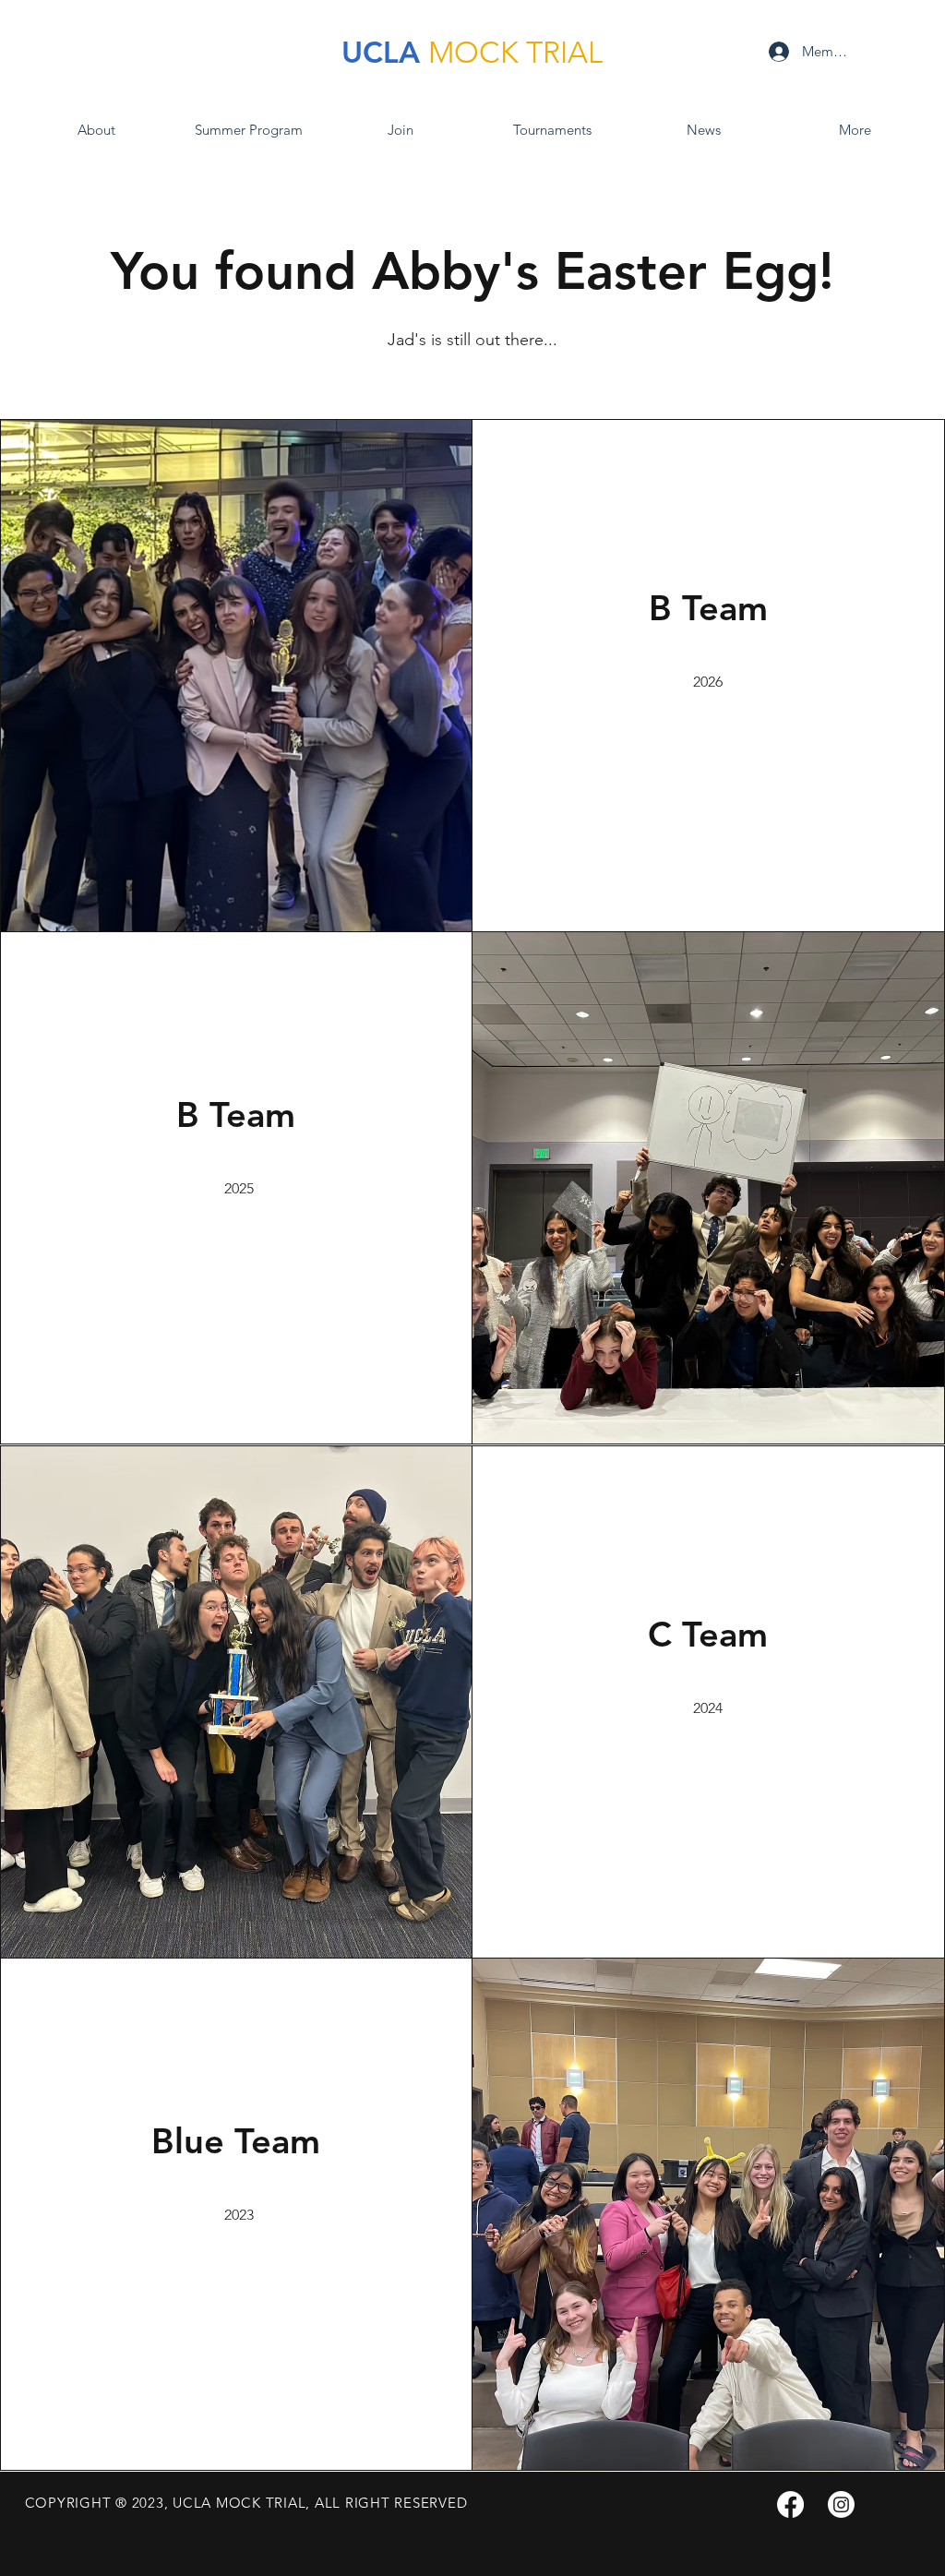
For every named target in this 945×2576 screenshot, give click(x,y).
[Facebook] (790, 2504)
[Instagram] (841, 2504)
